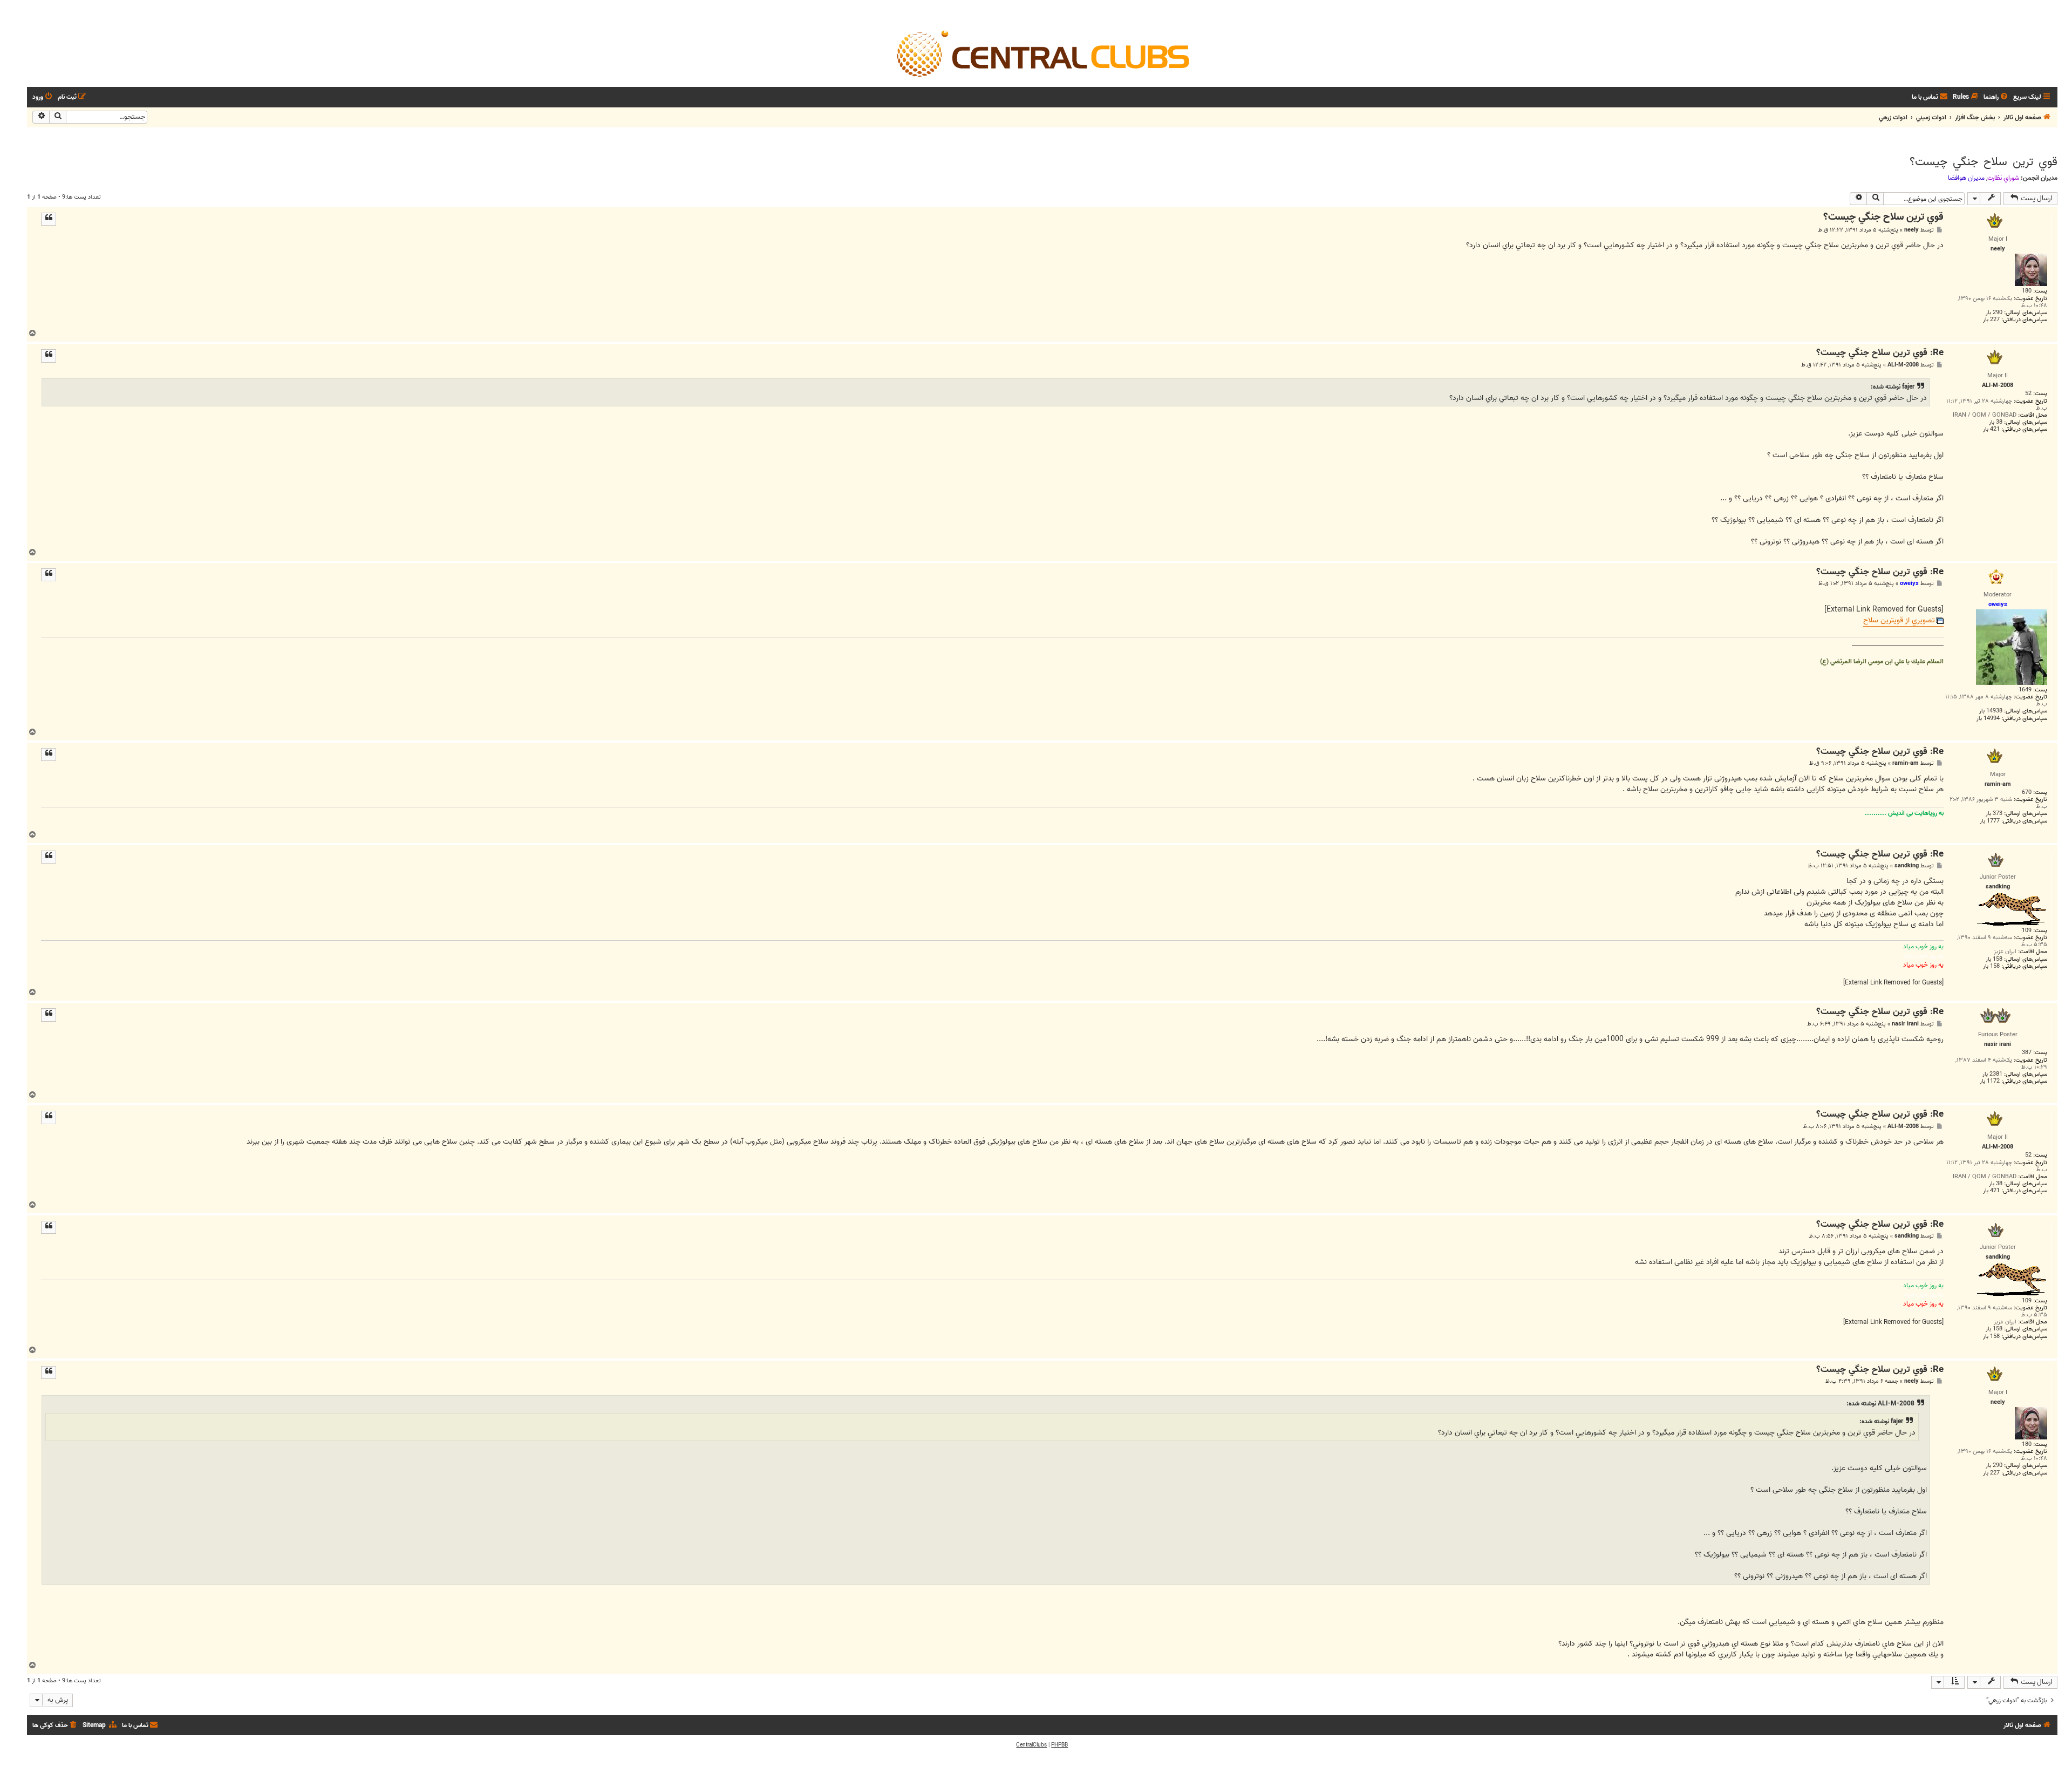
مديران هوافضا (1966, 178)
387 (2027, 1053)
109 (2027, 931)
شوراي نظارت (2003, 178)
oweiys (1909, 583)
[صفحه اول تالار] (1042, 53)
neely (1911, 230)
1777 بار (1990, 821)
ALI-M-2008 (1903, 365)
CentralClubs (1031, 1745)
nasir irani (1905, 1024)
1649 (2025, 690)
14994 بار (1988, 719)
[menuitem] (1996, 97)
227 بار (1991, 320)
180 (2027, 291)
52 (2028, 394)
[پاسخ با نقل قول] (49, 219)
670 (2027, 793)
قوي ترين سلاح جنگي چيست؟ (1984, 162)
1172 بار (1990, 1081)
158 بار (1994, 959)
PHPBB (1059, 1745)
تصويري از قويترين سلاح (1899, 621)
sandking (1907, 866)
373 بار (1994, 814)
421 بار (1991, 429)
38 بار (1996, 422)
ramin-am (1906, 763)
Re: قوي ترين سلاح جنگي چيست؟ (1880, 353)
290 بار (1994, 313)
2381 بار (1992, 1074)
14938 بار (1991, 711)
